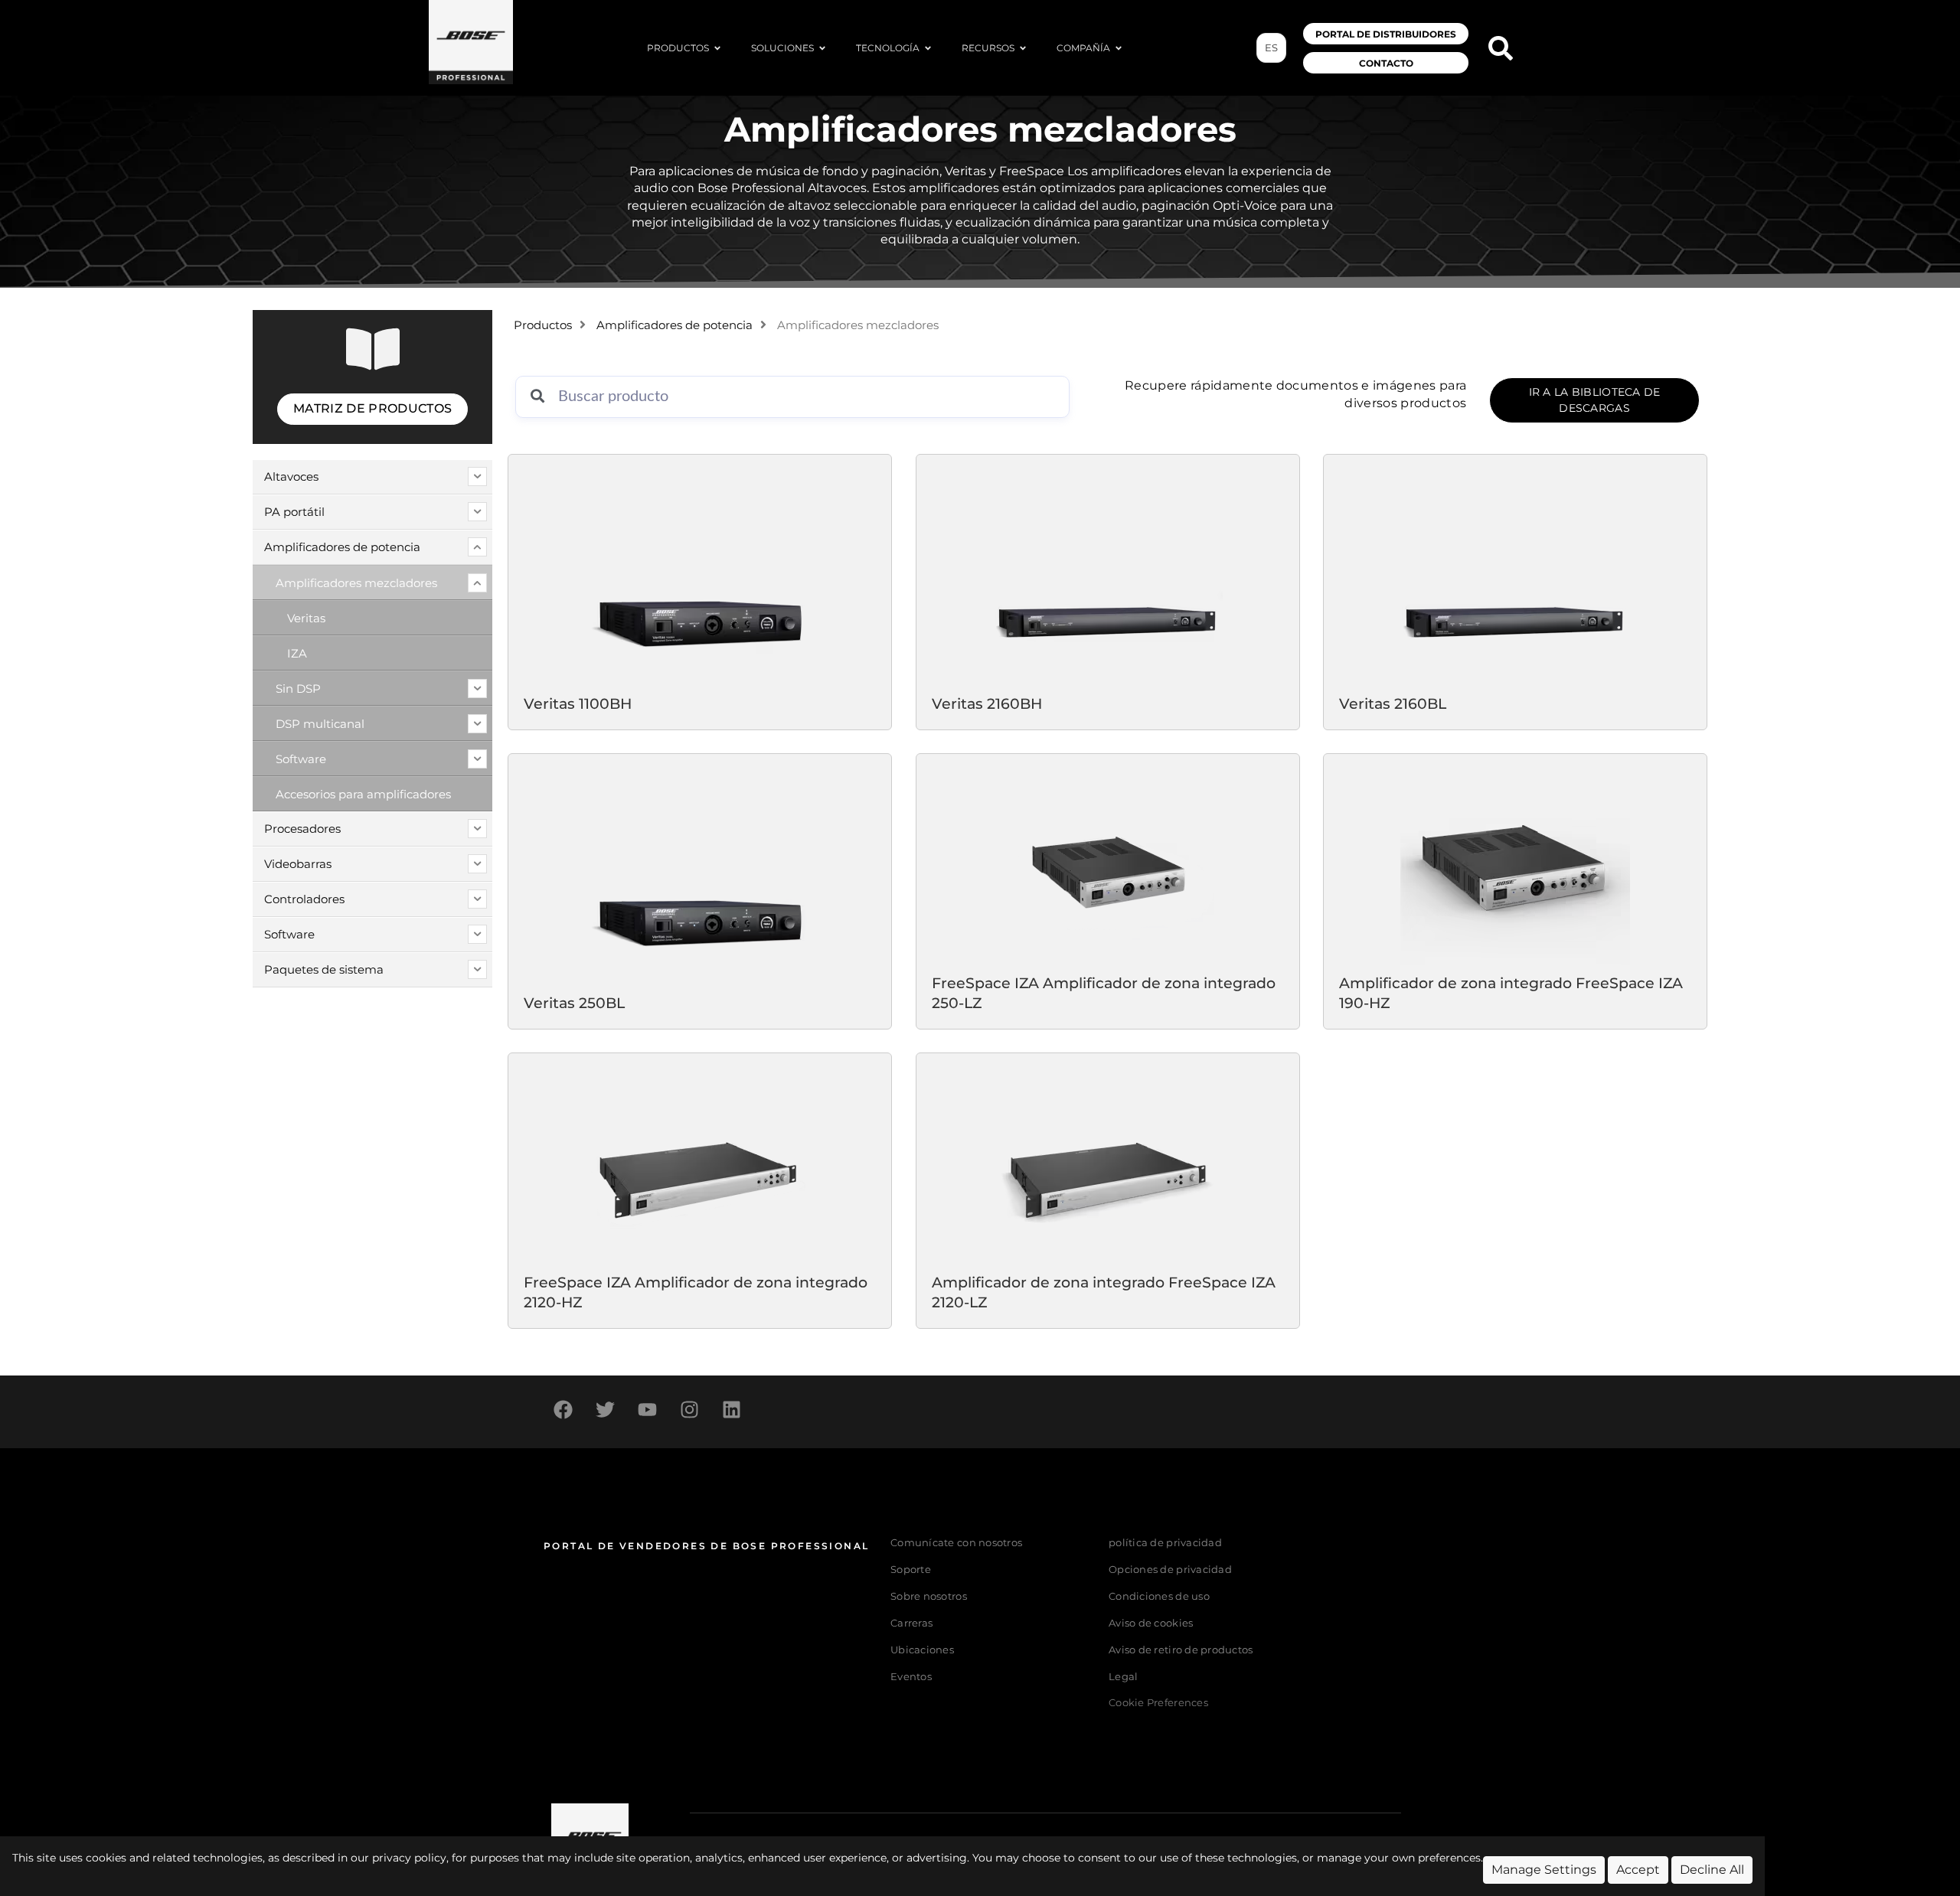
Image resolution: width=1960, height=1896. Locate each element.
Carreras (911, 1623)
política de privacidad (1165, 1543)
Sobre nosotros (929, 1596)
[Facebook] (563, 1410)
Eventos (911, 1677)
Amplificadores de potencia (675, 325)
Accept (1638, 1870)
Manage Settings (1544, 1870)
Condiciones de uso (1159, 1596)
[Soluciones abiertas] (822, 48)
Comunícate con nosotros (956, 1543)
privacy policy (409, 1858)
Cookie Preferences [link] (1158, 1703)
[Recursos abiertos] (1023, 48)
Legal (1123, 1677)
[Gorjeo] (605, 1410)
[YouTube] (647, 1410)
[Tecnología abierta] (928, 48)
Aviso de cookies (1151, 1623)
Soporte (911, 1570)
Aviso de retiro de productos (1181, 1650)
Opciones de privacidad (1170, 1570)
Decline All (1712, 1870)
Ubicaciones (922, 1650)
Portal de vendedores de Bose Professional (706, 1546)
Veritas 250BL (574, 1003)
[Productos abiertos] (717, 48)
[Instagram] (689, 1410)
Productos (543, 325)
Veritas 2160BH (987, 703)
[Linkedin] (731, 1410)
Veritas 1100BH (578, 703)
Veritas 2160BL (1393, 703)
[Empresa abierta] (1119, 48)
